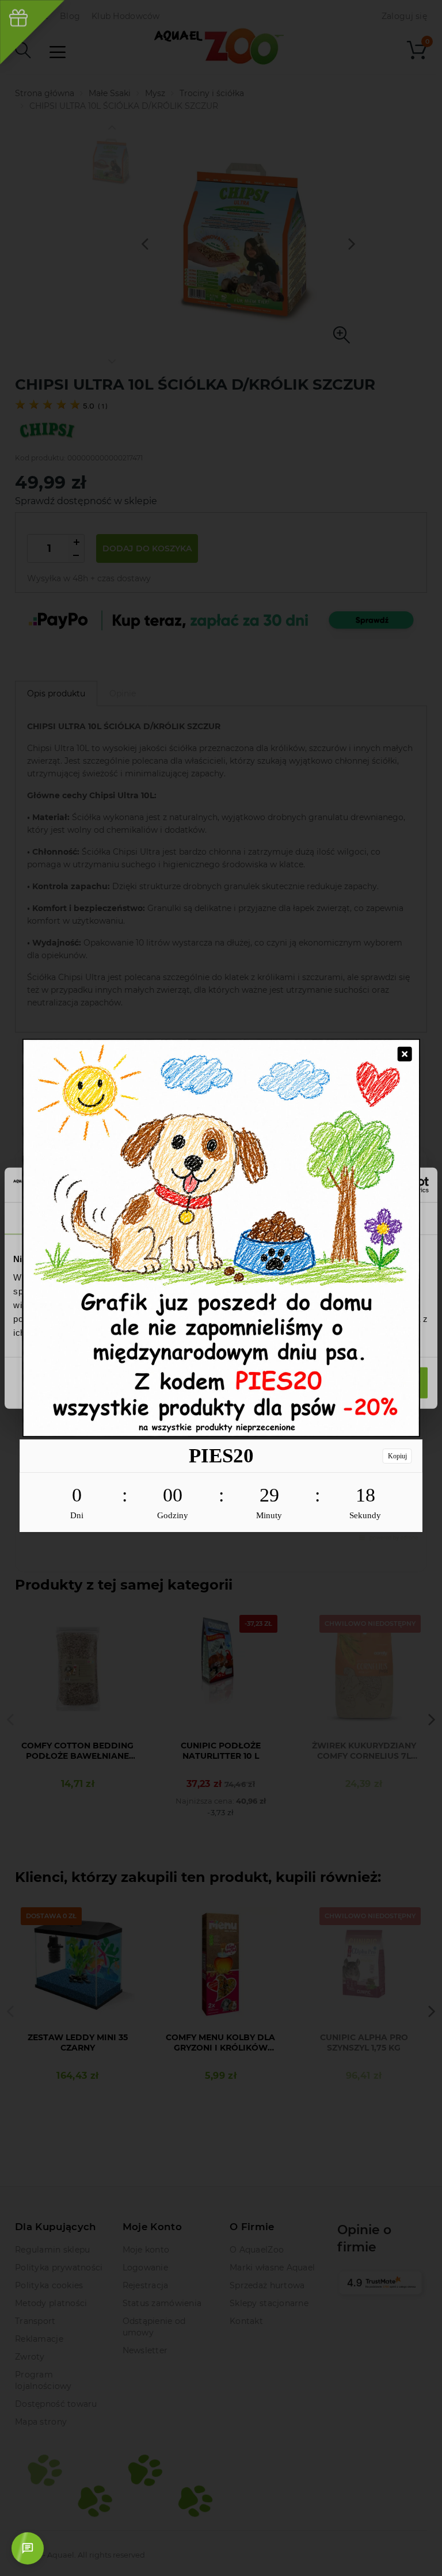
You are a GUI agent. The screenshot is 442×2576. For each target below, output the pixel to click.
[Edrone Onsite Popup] (221, 1288)
